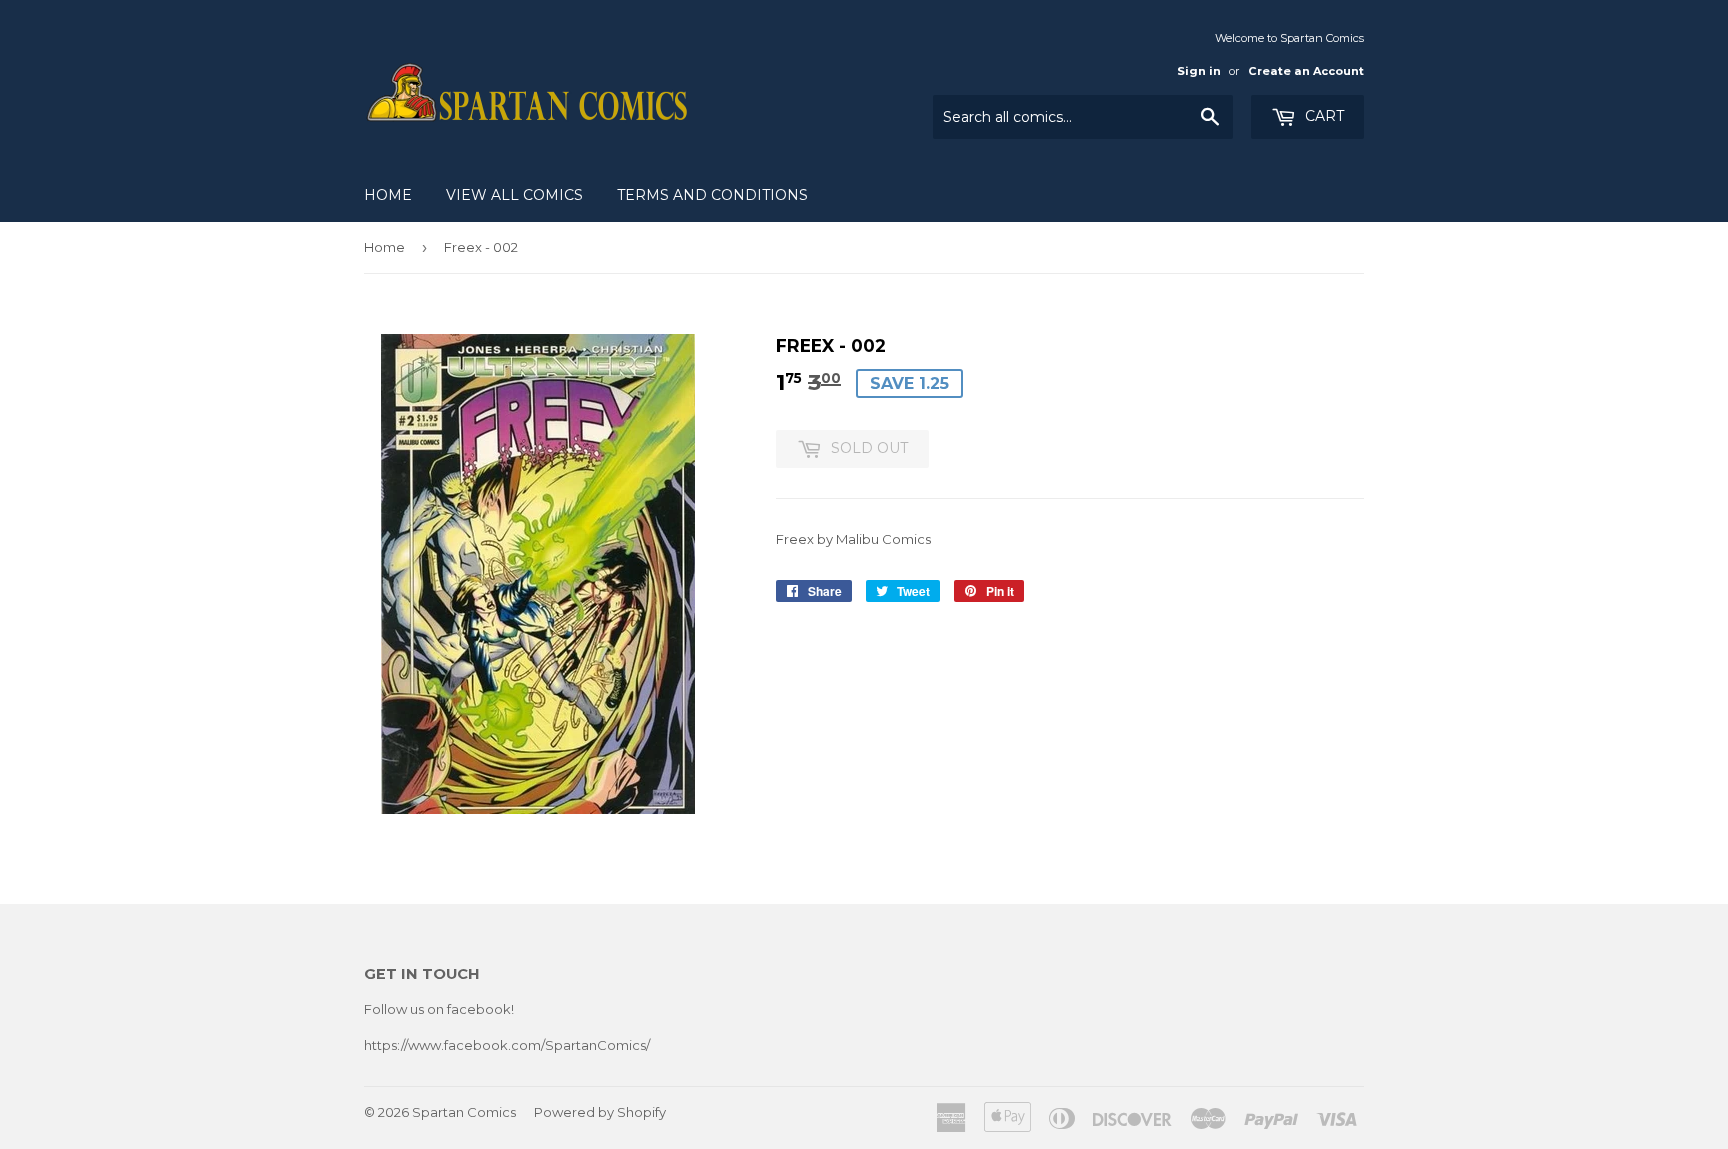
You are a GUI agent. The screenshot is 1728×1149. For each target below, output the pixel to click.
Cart (1322, 116)
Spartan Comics (464, 1112)
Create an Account (1306, 71)
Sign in (1199, 71)
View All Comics (514, 195)
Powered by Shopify (600, 1112)
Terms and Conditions (712, 195)
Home (388, 195)
